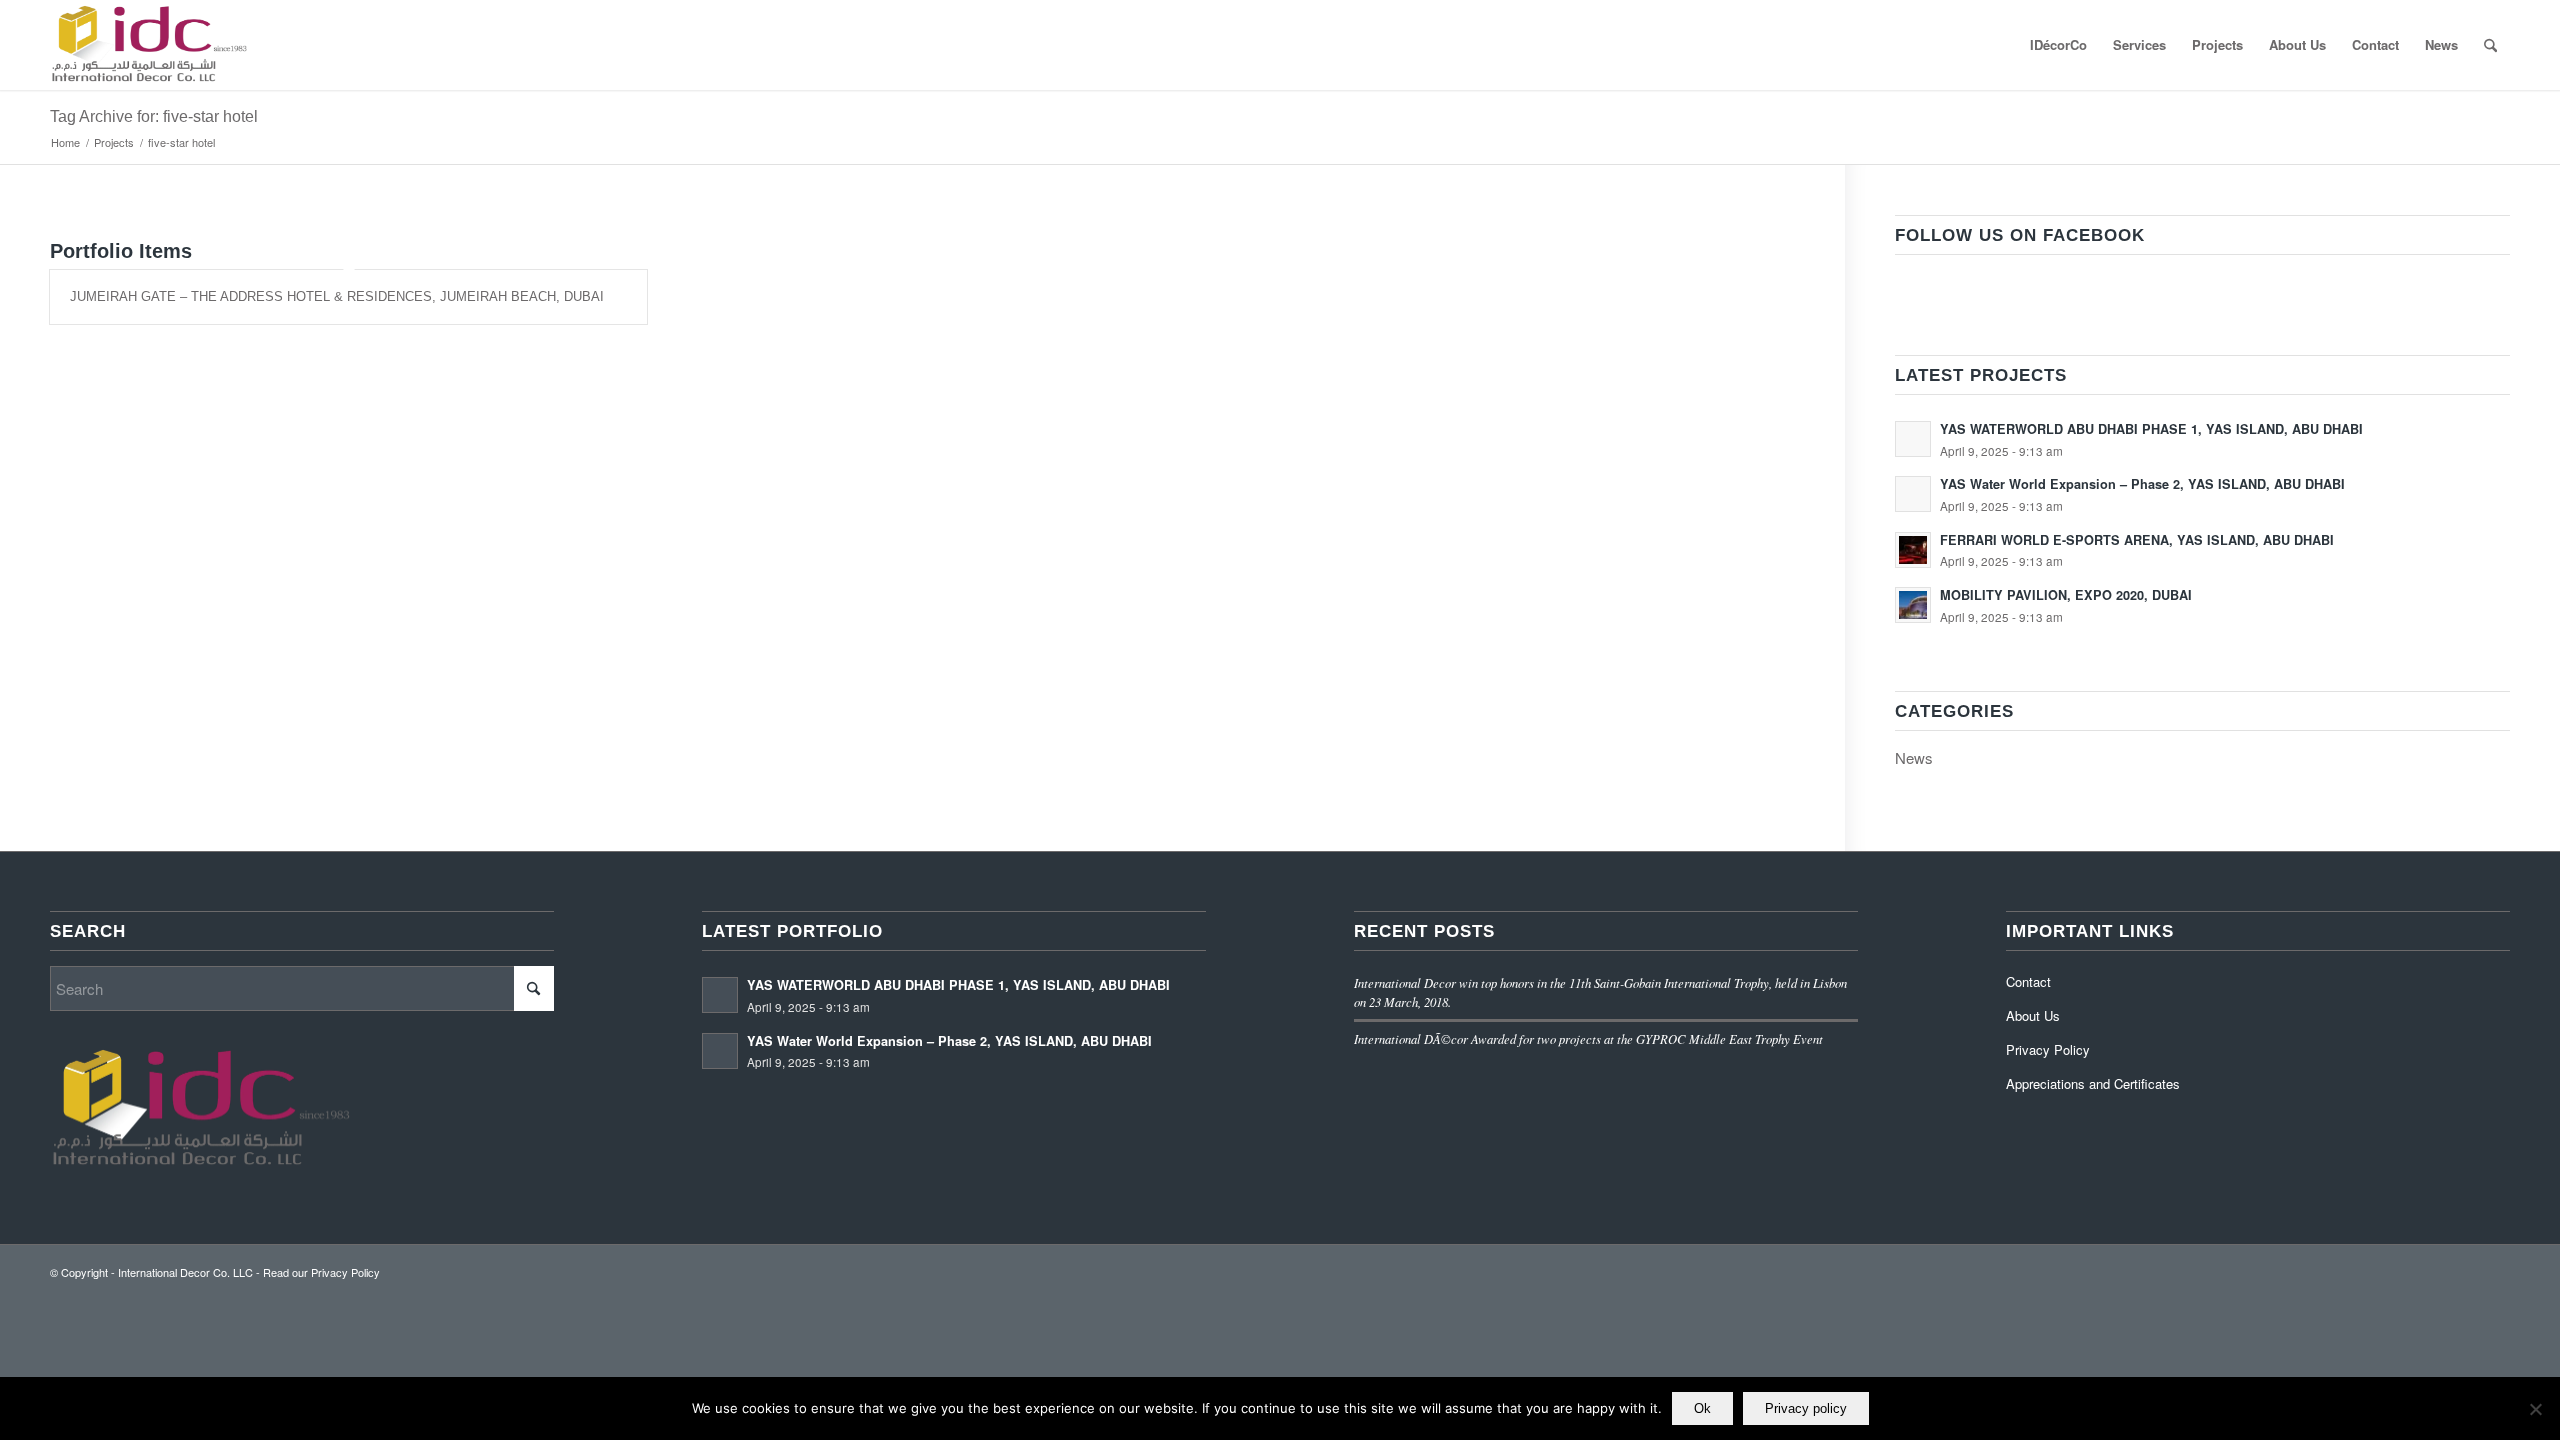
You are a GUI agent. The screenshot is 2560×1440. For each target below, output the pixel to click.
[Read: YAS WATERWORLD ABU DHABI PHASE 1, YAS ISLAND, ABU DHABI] (1913, 439)
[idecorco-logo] (148, 45)
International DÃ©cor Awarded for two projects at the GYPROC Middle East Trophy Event (1588, 1038)
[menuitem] (2058, 45)
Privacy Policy (2048, 1049)
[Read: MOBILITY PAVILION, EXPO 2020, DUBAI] (1913, 605)
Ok (1702, 1408)
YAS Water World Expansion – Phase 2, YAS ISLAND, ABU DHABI (2142, 484)
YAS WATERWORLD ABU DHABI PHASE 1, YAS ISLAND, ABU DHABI (2151, 429)
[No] (2535, 1409)
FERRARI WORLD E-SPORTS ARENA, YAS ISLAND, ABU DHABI (2137, 540)
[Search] (2490, 45)
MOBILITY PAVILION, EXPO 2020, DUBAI (2066, 595)
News (1914, 757)
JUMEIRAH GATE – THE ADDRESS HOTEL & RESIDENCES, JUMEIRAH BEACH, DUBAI (337, 296)
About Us (2033, 1015)
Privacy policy (1806, 1408)
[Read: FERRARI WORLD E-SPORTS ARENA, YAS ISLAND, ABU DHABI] (1913, 550)
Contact (2028, 981)
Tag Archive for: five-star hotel (154, 116)
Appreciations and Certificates (2093, 1083)
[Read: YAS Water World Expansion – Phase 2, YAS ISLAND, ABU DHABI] (1913, 494)
